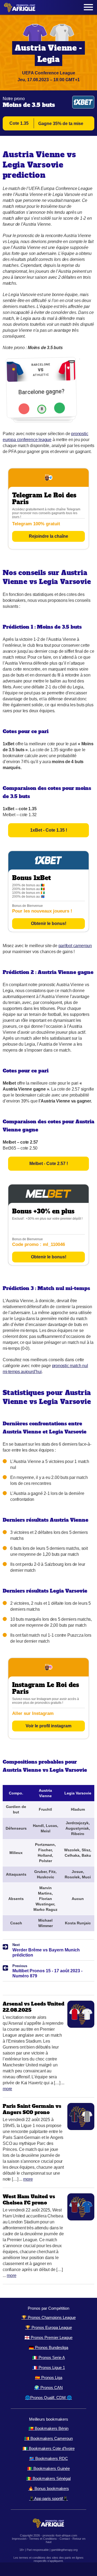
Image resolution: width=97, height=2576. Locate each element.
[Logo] (20, 7)
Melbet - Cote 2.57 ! (49, 1164)
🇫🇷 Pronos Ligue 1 (49, 2367)
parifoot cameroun (75, 946)
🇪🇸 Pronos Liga (49, 2378)
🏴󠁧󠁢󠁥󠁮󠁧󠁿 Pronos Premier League (48, 2337)
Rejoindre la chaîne (48, 536)
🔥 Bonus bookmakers (49, 2488)
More (7, 2089)
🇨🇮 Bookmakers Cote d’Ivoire (49, 2448)
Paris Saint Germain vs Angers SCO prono (32, 2109)
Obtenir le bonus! (49, 923)
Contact (65, 2539)
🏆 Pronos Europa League (49, 2327)
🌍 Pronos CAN (48, 2388)
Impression (19, 2539)
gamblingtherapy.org (64, 2550)
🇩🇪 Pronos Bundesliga (48, 2347)
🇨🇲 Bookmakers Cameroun (48, 2438)
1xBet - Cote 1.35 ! (49, 830)
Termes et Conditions (43, 2539)
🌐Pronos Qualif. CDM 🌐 (48, 2398)
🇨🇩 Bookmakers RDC (48, 2458)
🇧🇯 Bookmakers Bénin (48, 2428)
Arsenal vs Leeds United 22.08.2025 (34, 2007)
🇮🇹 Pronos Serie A (49, 2357)
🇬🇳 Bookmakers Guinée (48, 2468)
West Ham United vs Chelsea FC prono (29, 2200)
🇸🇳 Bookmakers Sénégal (48, 2478)
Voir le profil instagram (48, 1726)
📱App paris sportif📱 (48, 2498)
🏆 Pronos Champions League (49, 2317)
